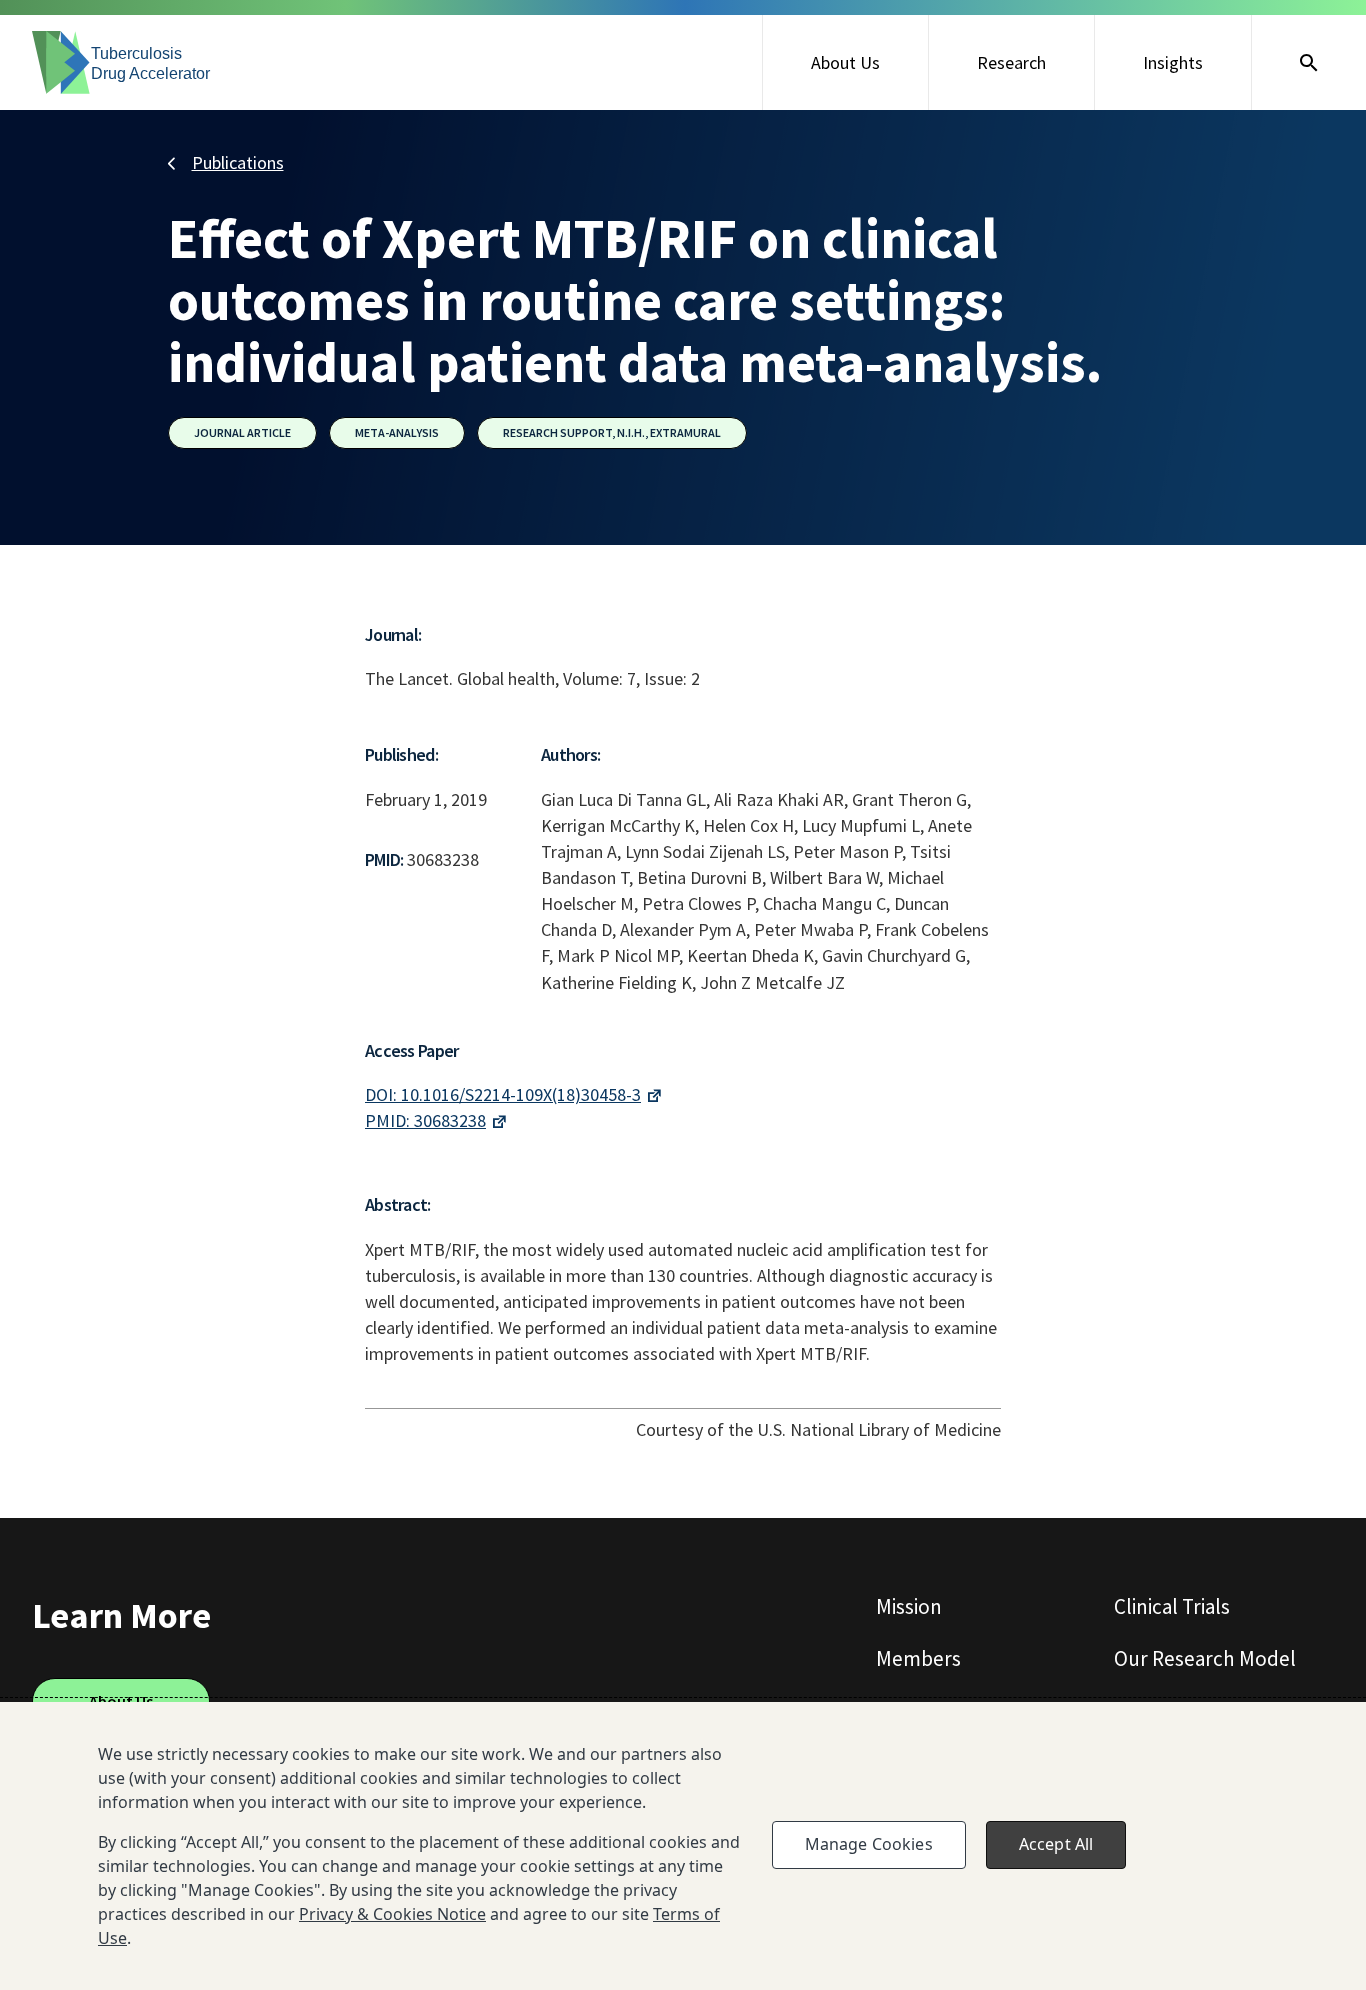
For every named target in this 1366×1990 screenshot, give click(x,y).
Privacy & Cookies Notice (392, 1914)
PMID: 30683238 (425, 1120)
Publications (238, 162)
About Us (845, 62)
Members (918, 1658)
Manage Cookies (869, 1844)
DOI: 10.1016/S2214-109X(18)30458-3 (503, 1094)
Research (1011, 62)
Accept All (1056, 1844)
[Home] (122, 62)
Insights (1173, 62)
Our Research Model (1205, 1658)
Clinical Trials (1172, 1606)
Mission (909, 1606)
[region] (683, 1846)
